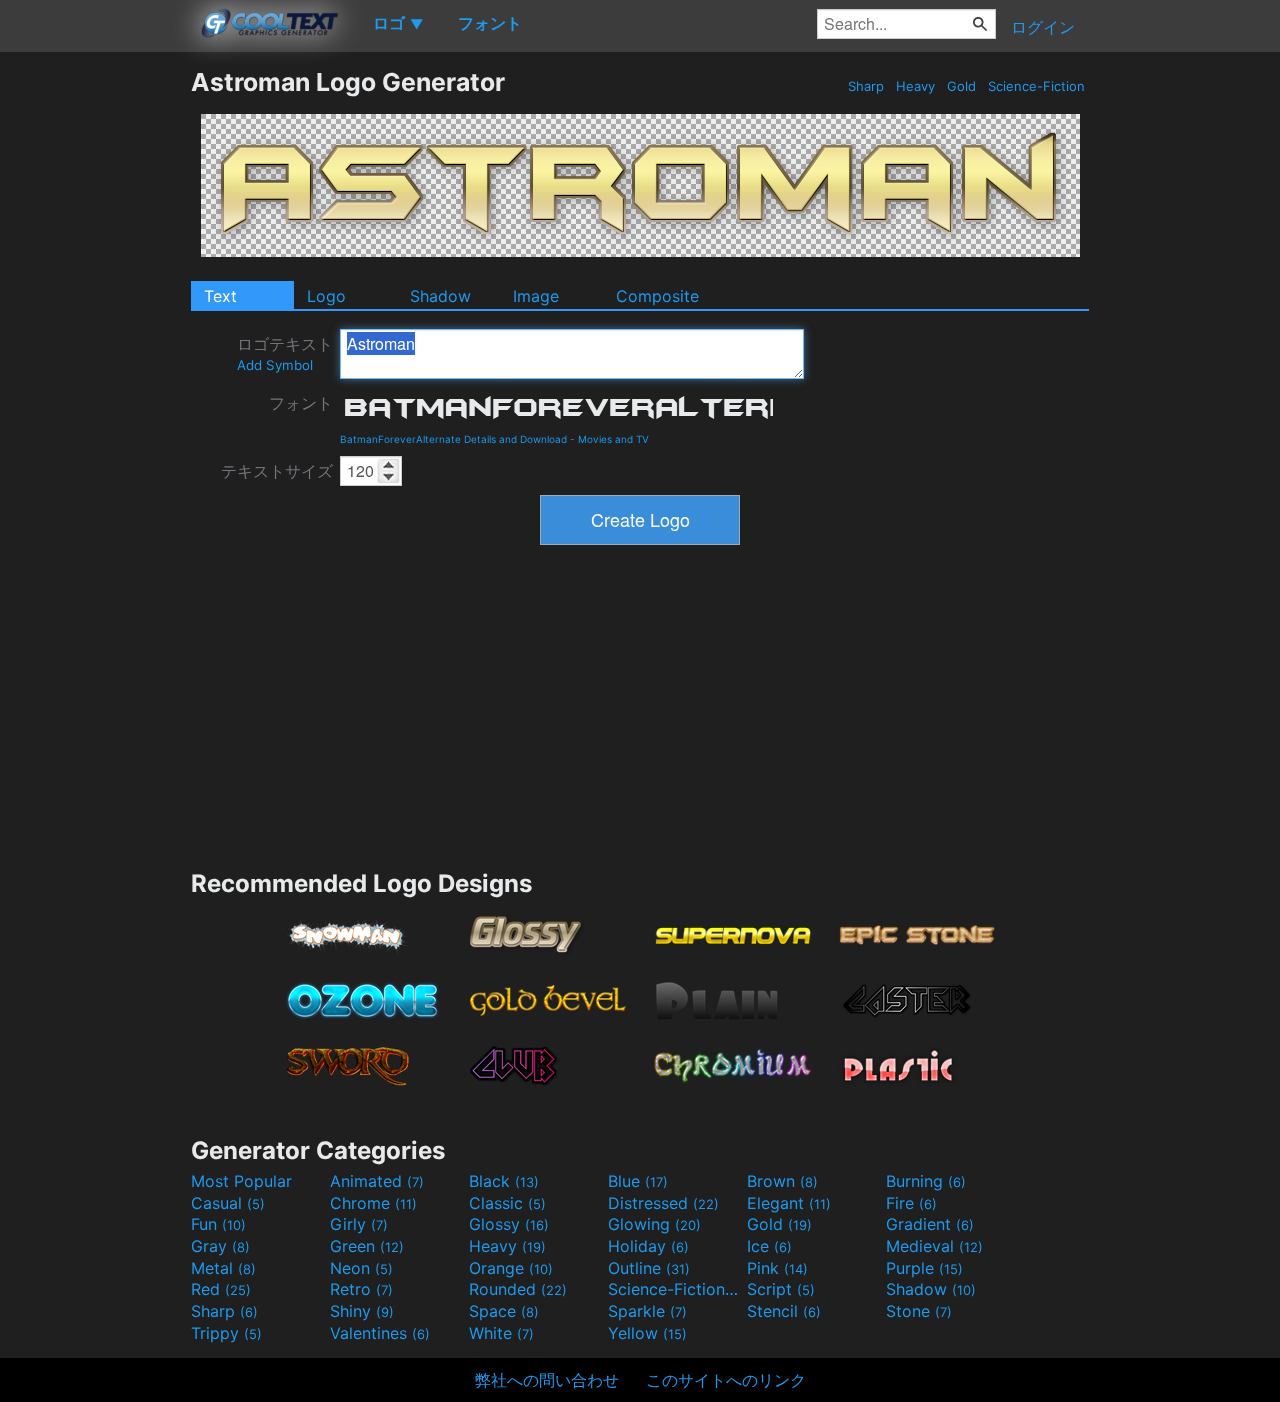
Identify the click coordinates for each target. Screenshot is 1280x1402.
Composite (657, 296)
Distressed (663, 1203)
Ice (769, 1246)
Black (504, 1181)
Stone (919, 1311)
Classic (507, 1203)
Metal (223, 1268)
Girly (359, 1224)
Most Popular (241, 1181)
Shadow (440, 296)
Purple (924, 1268)
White (501, 1333)
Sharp (866, 86)
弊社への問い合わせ (547, 1380)
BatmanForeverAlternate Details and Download (453, 439)
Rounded (518, 1289)
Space (504, 1311)
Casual (228, 1203)
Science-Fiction (1036, 86)
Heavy (915, 86)
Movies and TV (613, 439)
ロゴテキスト (285, 353)
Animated (377, 1181)
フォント (301, 403)
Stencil (784, 1311)
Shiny (362, 1311)
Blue (638, 1181)
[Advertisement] (95, 367)
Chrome (373, 1203)
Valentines (380, 1333)
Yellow (647, 1333)
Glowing (654, 1224)
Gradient (930, 1224)
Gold (961, 86)
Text (220, 296)
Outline (649, 1268)
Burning (926, 1181)
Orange (511, 1268)
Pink (777, 1268)
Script (781, 1289)
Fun (218, 1224)
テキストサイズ (277, 471)
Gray (220, 1246)
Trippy (226, 1333)
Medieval (934, 1246)
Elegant (789, 1203)
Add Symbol (275, 365)
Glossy (509, 1224)
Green (367, 1246)
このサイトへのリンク (726, 1380)
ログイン (1043, 27)
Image (536, 296)
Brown (782, 1181)
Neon (361, 1268)
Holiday (648, 1246)
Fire (911, 1203)
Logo (326, 296)
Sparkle (647, 1311)
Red (221, 1289)
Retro (361, 1289)
